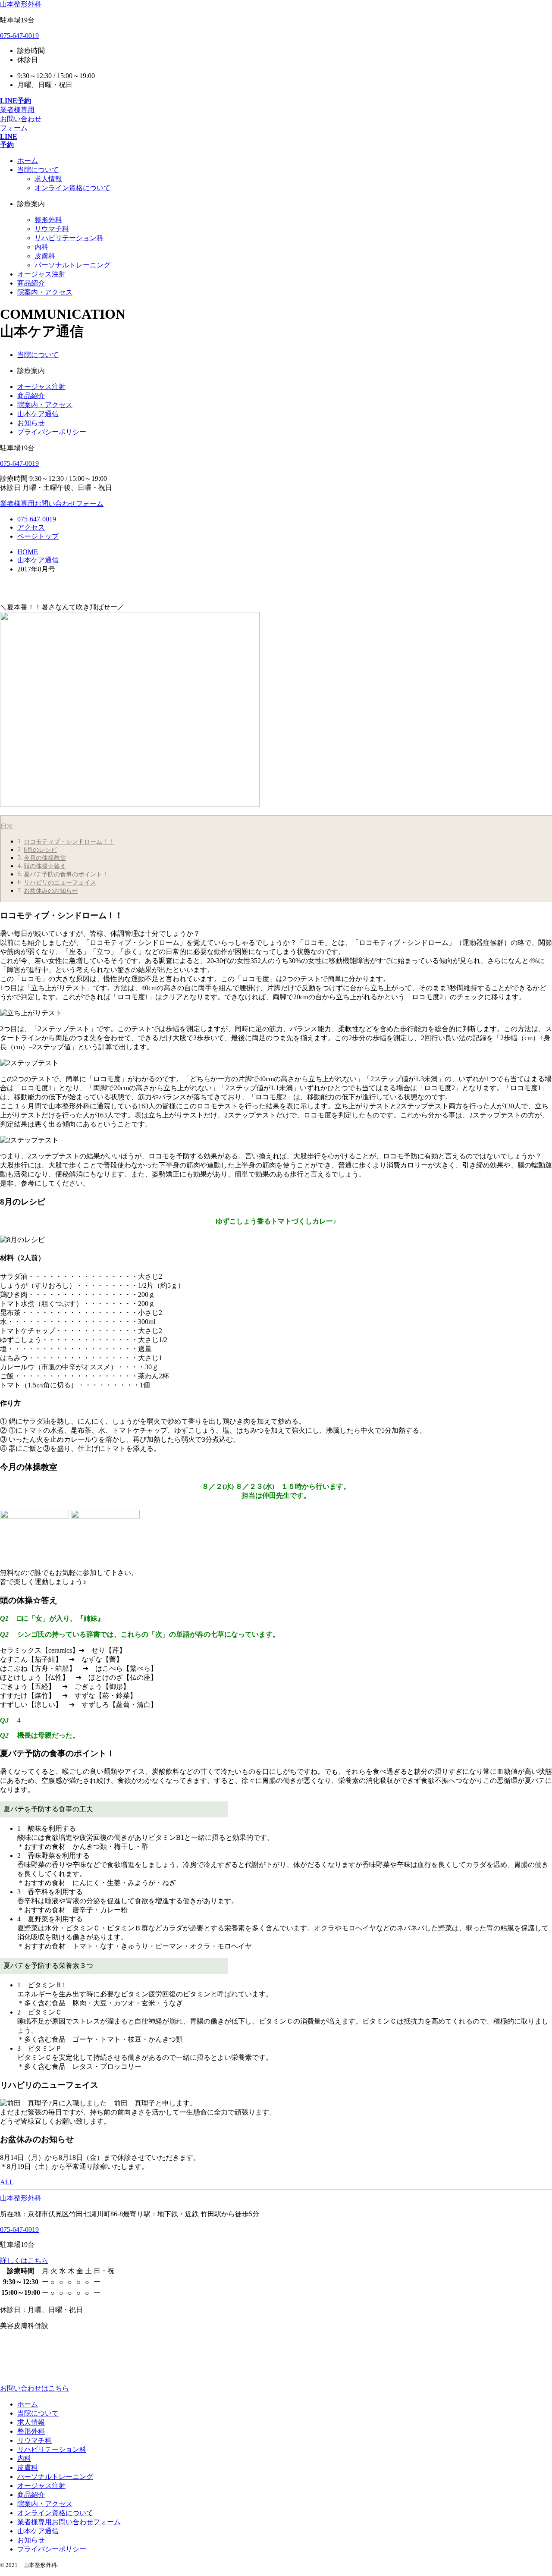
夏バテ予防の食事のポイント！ (66, 874)
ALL (7, 2182)
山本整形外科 (21, 4)
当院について (38, 355)
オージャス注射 (41, 387)
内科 (41, 247)
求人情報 (48, 179)
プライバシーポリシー (52, 432)
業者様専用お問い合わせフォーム (69, 2522)
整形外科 (48, 220)
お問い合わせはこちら (34, 2388)
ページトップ (38, 536)
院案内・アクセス (45, 405)
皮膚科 (45, 256)
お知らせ (31, 423)
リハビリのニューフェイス (60, 882)
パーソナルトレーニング (72, 265)
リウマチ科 (52, 229)
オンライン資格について (72, 188)
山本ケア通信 (38, 414)
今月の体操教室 (45, 858)
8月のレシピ (40, 850)
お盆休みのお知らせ (51, 891)
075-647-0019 (19, 36)
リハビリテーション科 (69, 238)
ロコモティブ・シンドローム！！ (69, 841)
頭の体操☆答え (45, 866)
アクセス (31, 527)
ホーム (28, 2404)
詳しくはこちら (24, 2261)
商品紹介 (31, 396)
